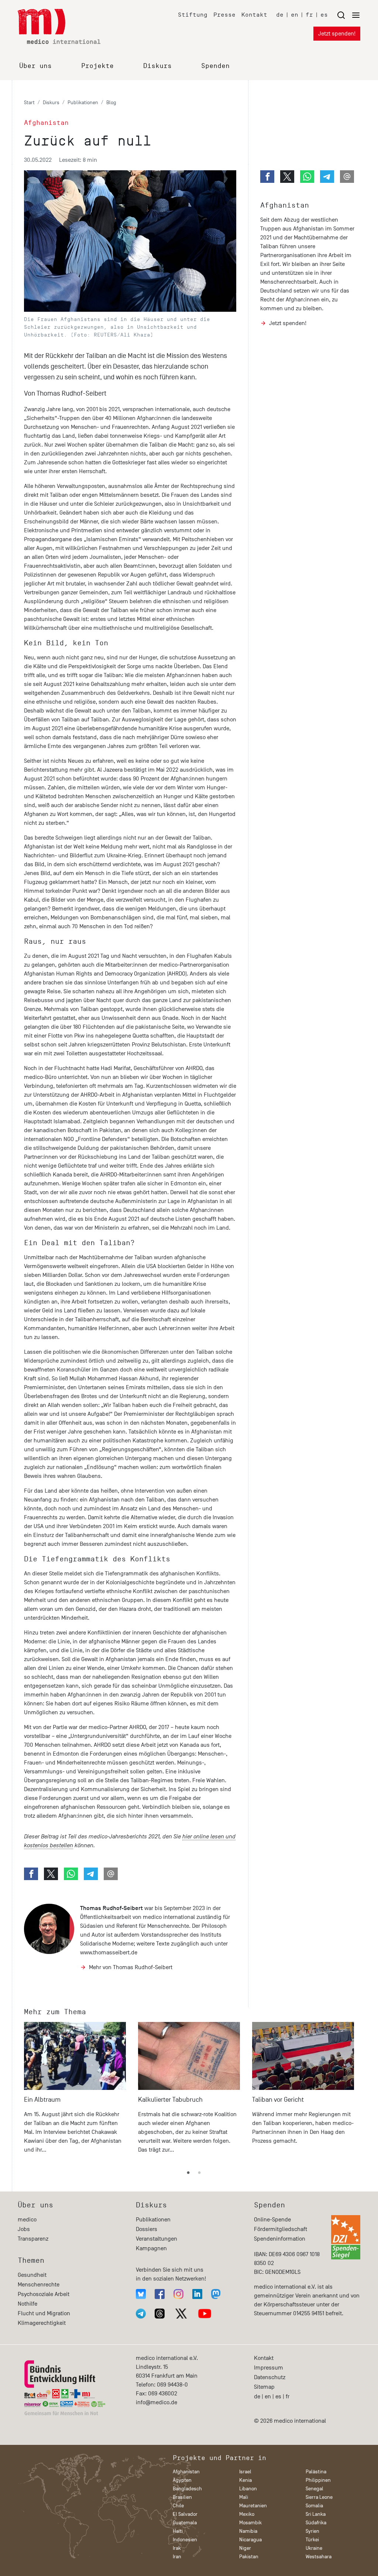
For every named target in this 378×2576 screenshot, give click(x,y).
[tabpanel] (75, 2091)
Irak (177, 2548)
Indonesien (185, 2540)
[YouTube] (205, 2314)
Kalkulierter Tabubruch (170, 2100)
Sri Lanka (316, 2514)
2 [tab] (199, 2173)
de (280, 15)
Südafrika (316, 2523)
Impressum (269, 2368)
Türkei (312, 2540)
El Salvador (185, 2514)
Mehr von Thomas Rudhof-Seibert (131, 1967)
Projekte (97, 66)
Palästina (316, 2472)
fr (309, 15)
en (295, 15)
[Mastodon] (216, 2294)
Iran (177, 2557)
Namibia (248, 2531)
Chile (178, 2506)
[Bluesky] (141, 2294)
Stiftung (193, 15)
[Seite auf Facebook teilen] (31, 1874)
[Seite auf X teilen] (51, 1874)
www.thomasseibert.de (109, 1953)
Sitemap (264, 2387)
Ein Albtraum (42, 2100)
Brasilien (182, 2497)
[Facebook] (160, 2294)
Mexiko (247, 2514)
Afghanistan (285, 205)
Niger (245, 2548)
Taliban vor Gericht (278, 2100)
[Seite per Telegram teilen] (91, 1874)
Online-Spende (272, 2220)
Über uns (35, 66)
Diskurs (157, 66)
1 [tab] (188, 2173)
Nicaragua (250, 2540)
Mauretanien (253, 2506)
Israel (245, 2472)
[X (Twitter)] (181, 2314)
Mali (244, 2497)
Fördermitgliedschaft (281, 2229)
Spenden (215, 66)
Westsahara (319, 2557)
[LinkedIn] (197, 2294)
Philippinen (318, 2480)
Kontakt (254, 15)
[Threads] (160, 2314)
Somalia (314, 2506)
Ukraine (314, 2548)
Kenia (245, 2480)
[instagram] (178, 2294)
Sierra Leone (319, 2497)
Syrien (312, 2531)
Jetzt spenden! (337, 34)
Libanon (248, 2489)
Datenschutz (270, 2377)
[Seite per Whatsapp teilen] (71, 1874)
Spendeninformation (280, 2239)
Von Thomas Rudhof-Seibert (65, 393)
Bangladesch (187, 2489)
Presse (224, 15)
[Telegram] (141, 2314)
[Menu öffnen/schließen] (348, 15)
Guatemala (185, 2523)
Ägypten (182, 2480)
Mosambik (250, 2523)
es (324, 15)
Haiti (178, 2531)
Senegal (315, 2489)
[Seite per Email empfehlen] (111, 1874)
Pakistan (249, 2557)
